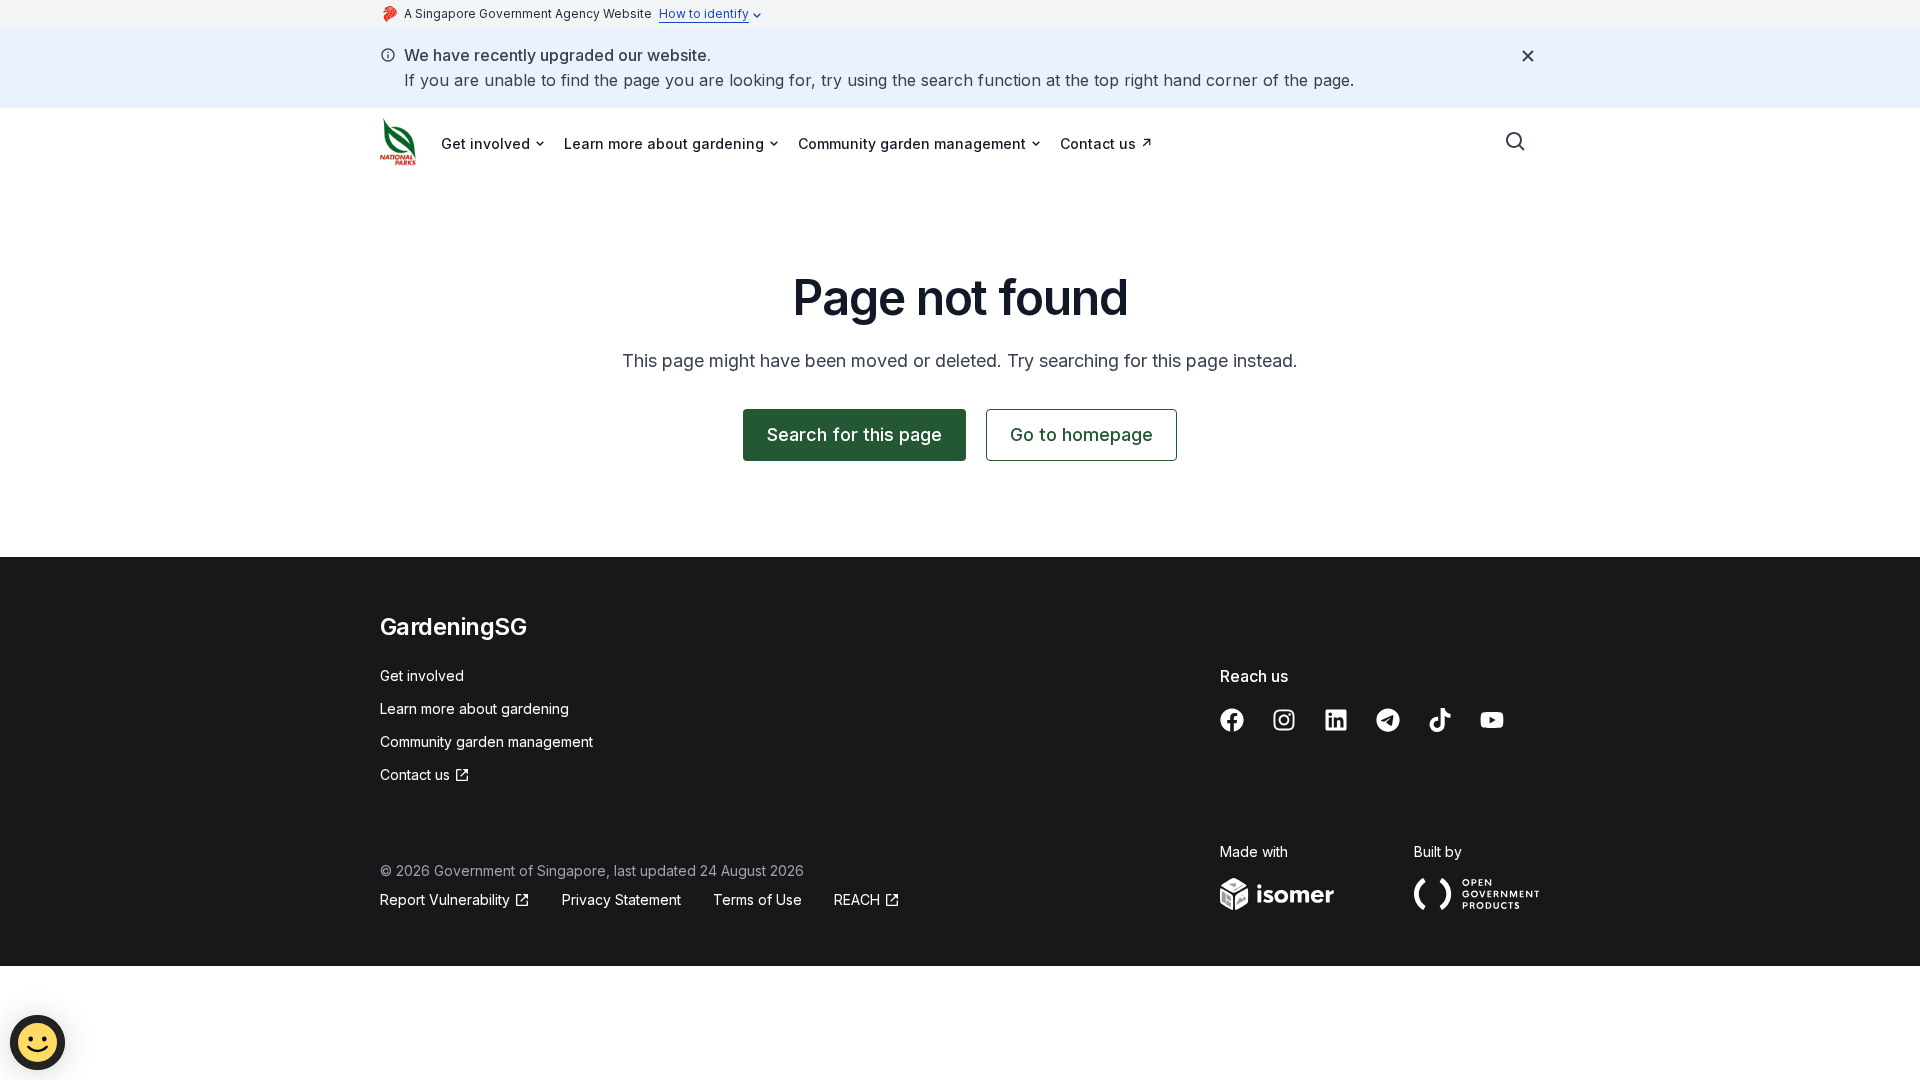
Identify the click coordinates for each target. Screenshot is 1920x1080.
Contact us (1098, 143)
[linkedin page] (1336, 720)
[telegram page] (1388, 720)
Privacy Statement (621, 899)
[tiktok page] (1440, 720)
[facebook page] (1232, 720)
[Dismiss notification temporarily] (1528, 56)
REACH (857, 899)
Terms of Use (757, 899)
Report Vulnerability (445, 899)
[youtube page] (1492, 720)
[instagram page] (1284, 720)
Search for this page (854, 434)
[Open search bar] (1516, 142)
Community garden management (486, 741)
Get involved (422, 675)
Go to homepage (1081, 434)
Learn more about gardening (474, 708)
